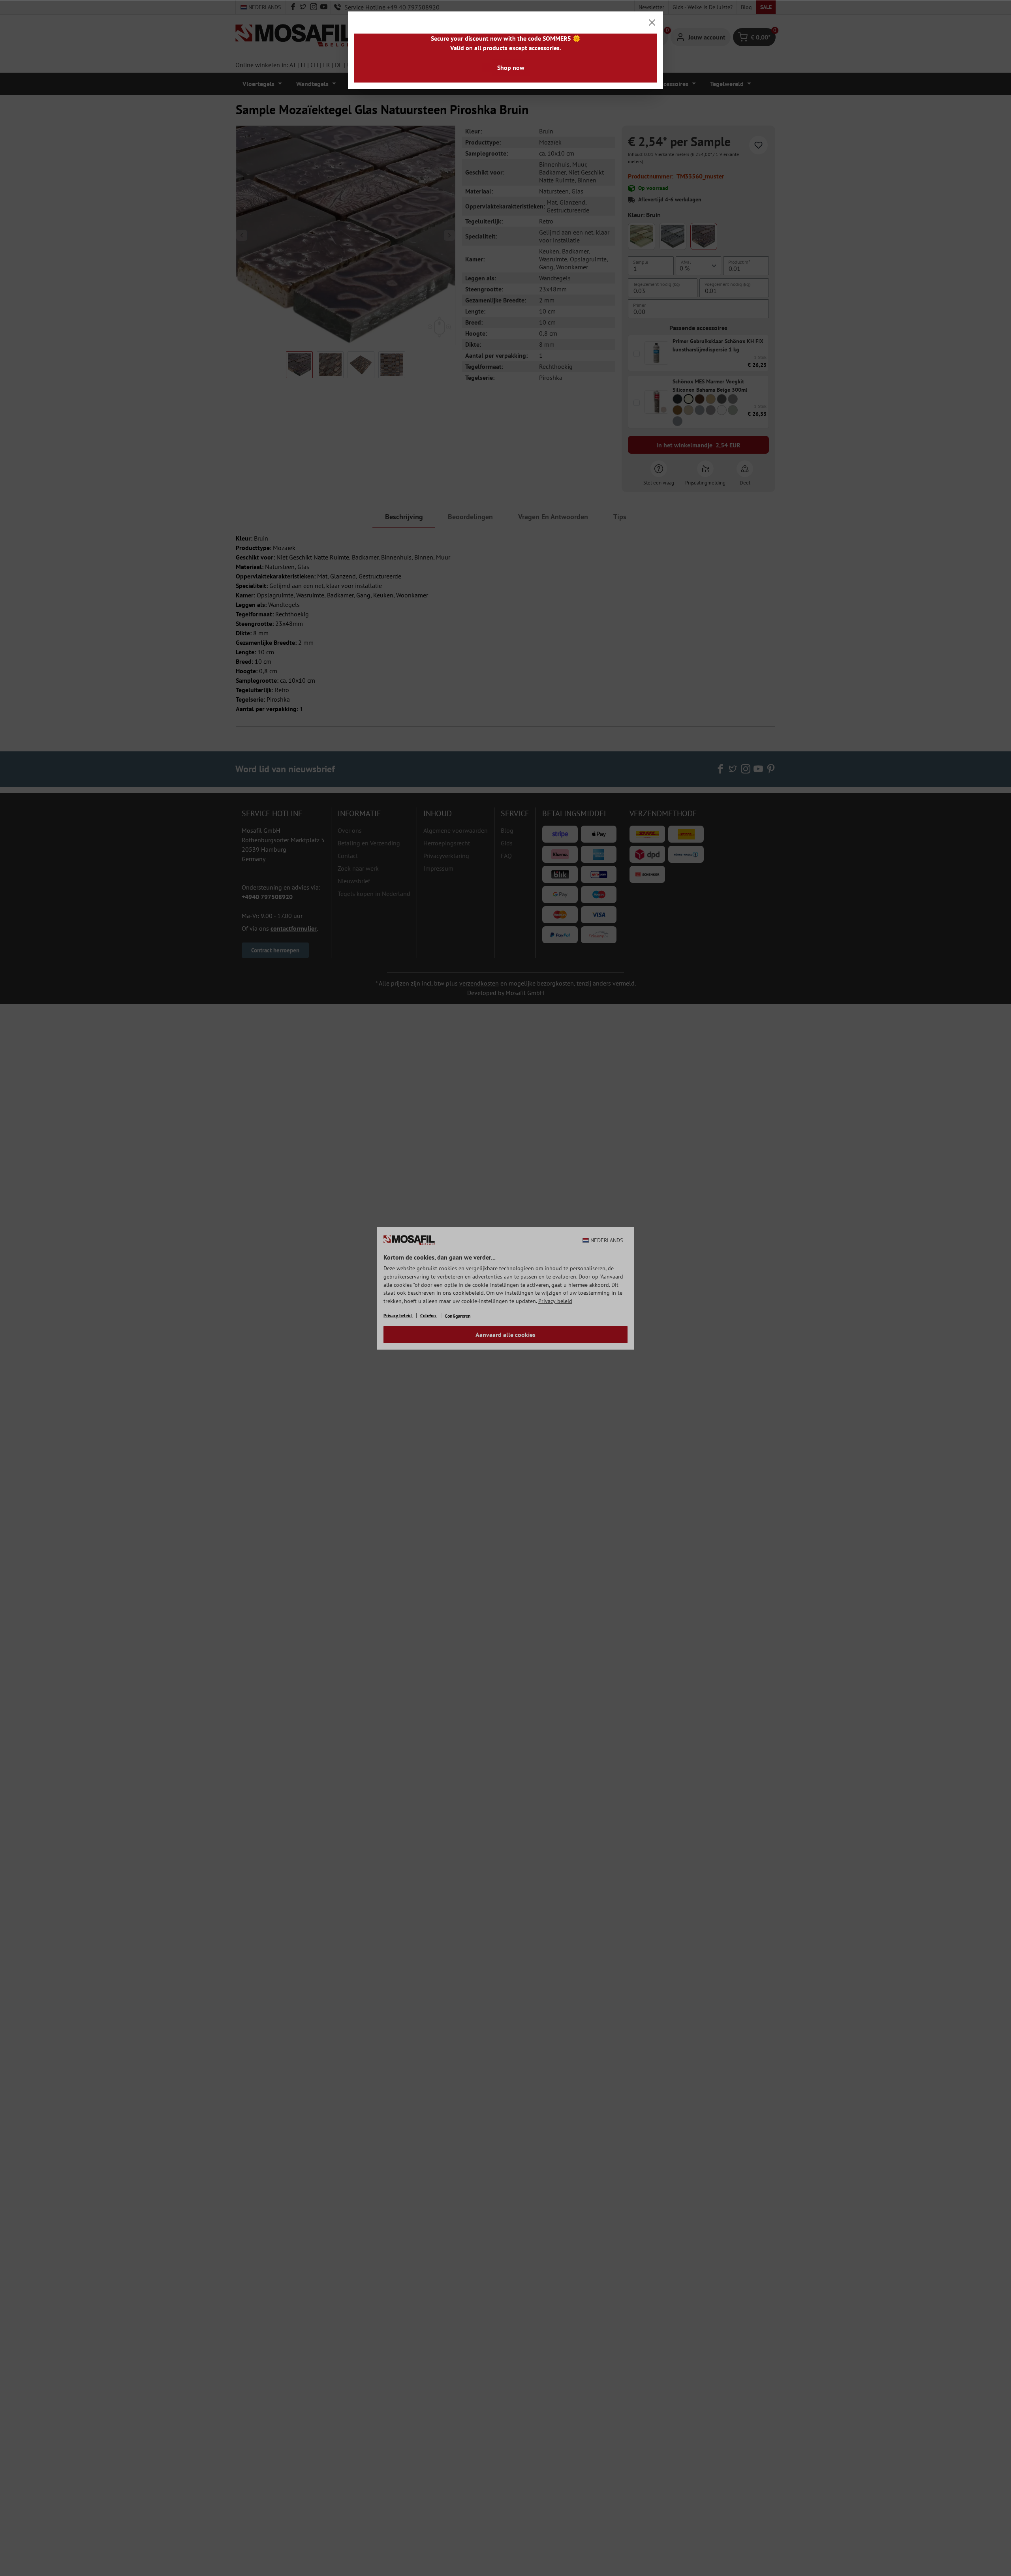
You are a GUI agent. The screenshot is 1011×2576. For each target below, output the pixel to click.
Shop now (511, 68)
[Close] (652, 23)
